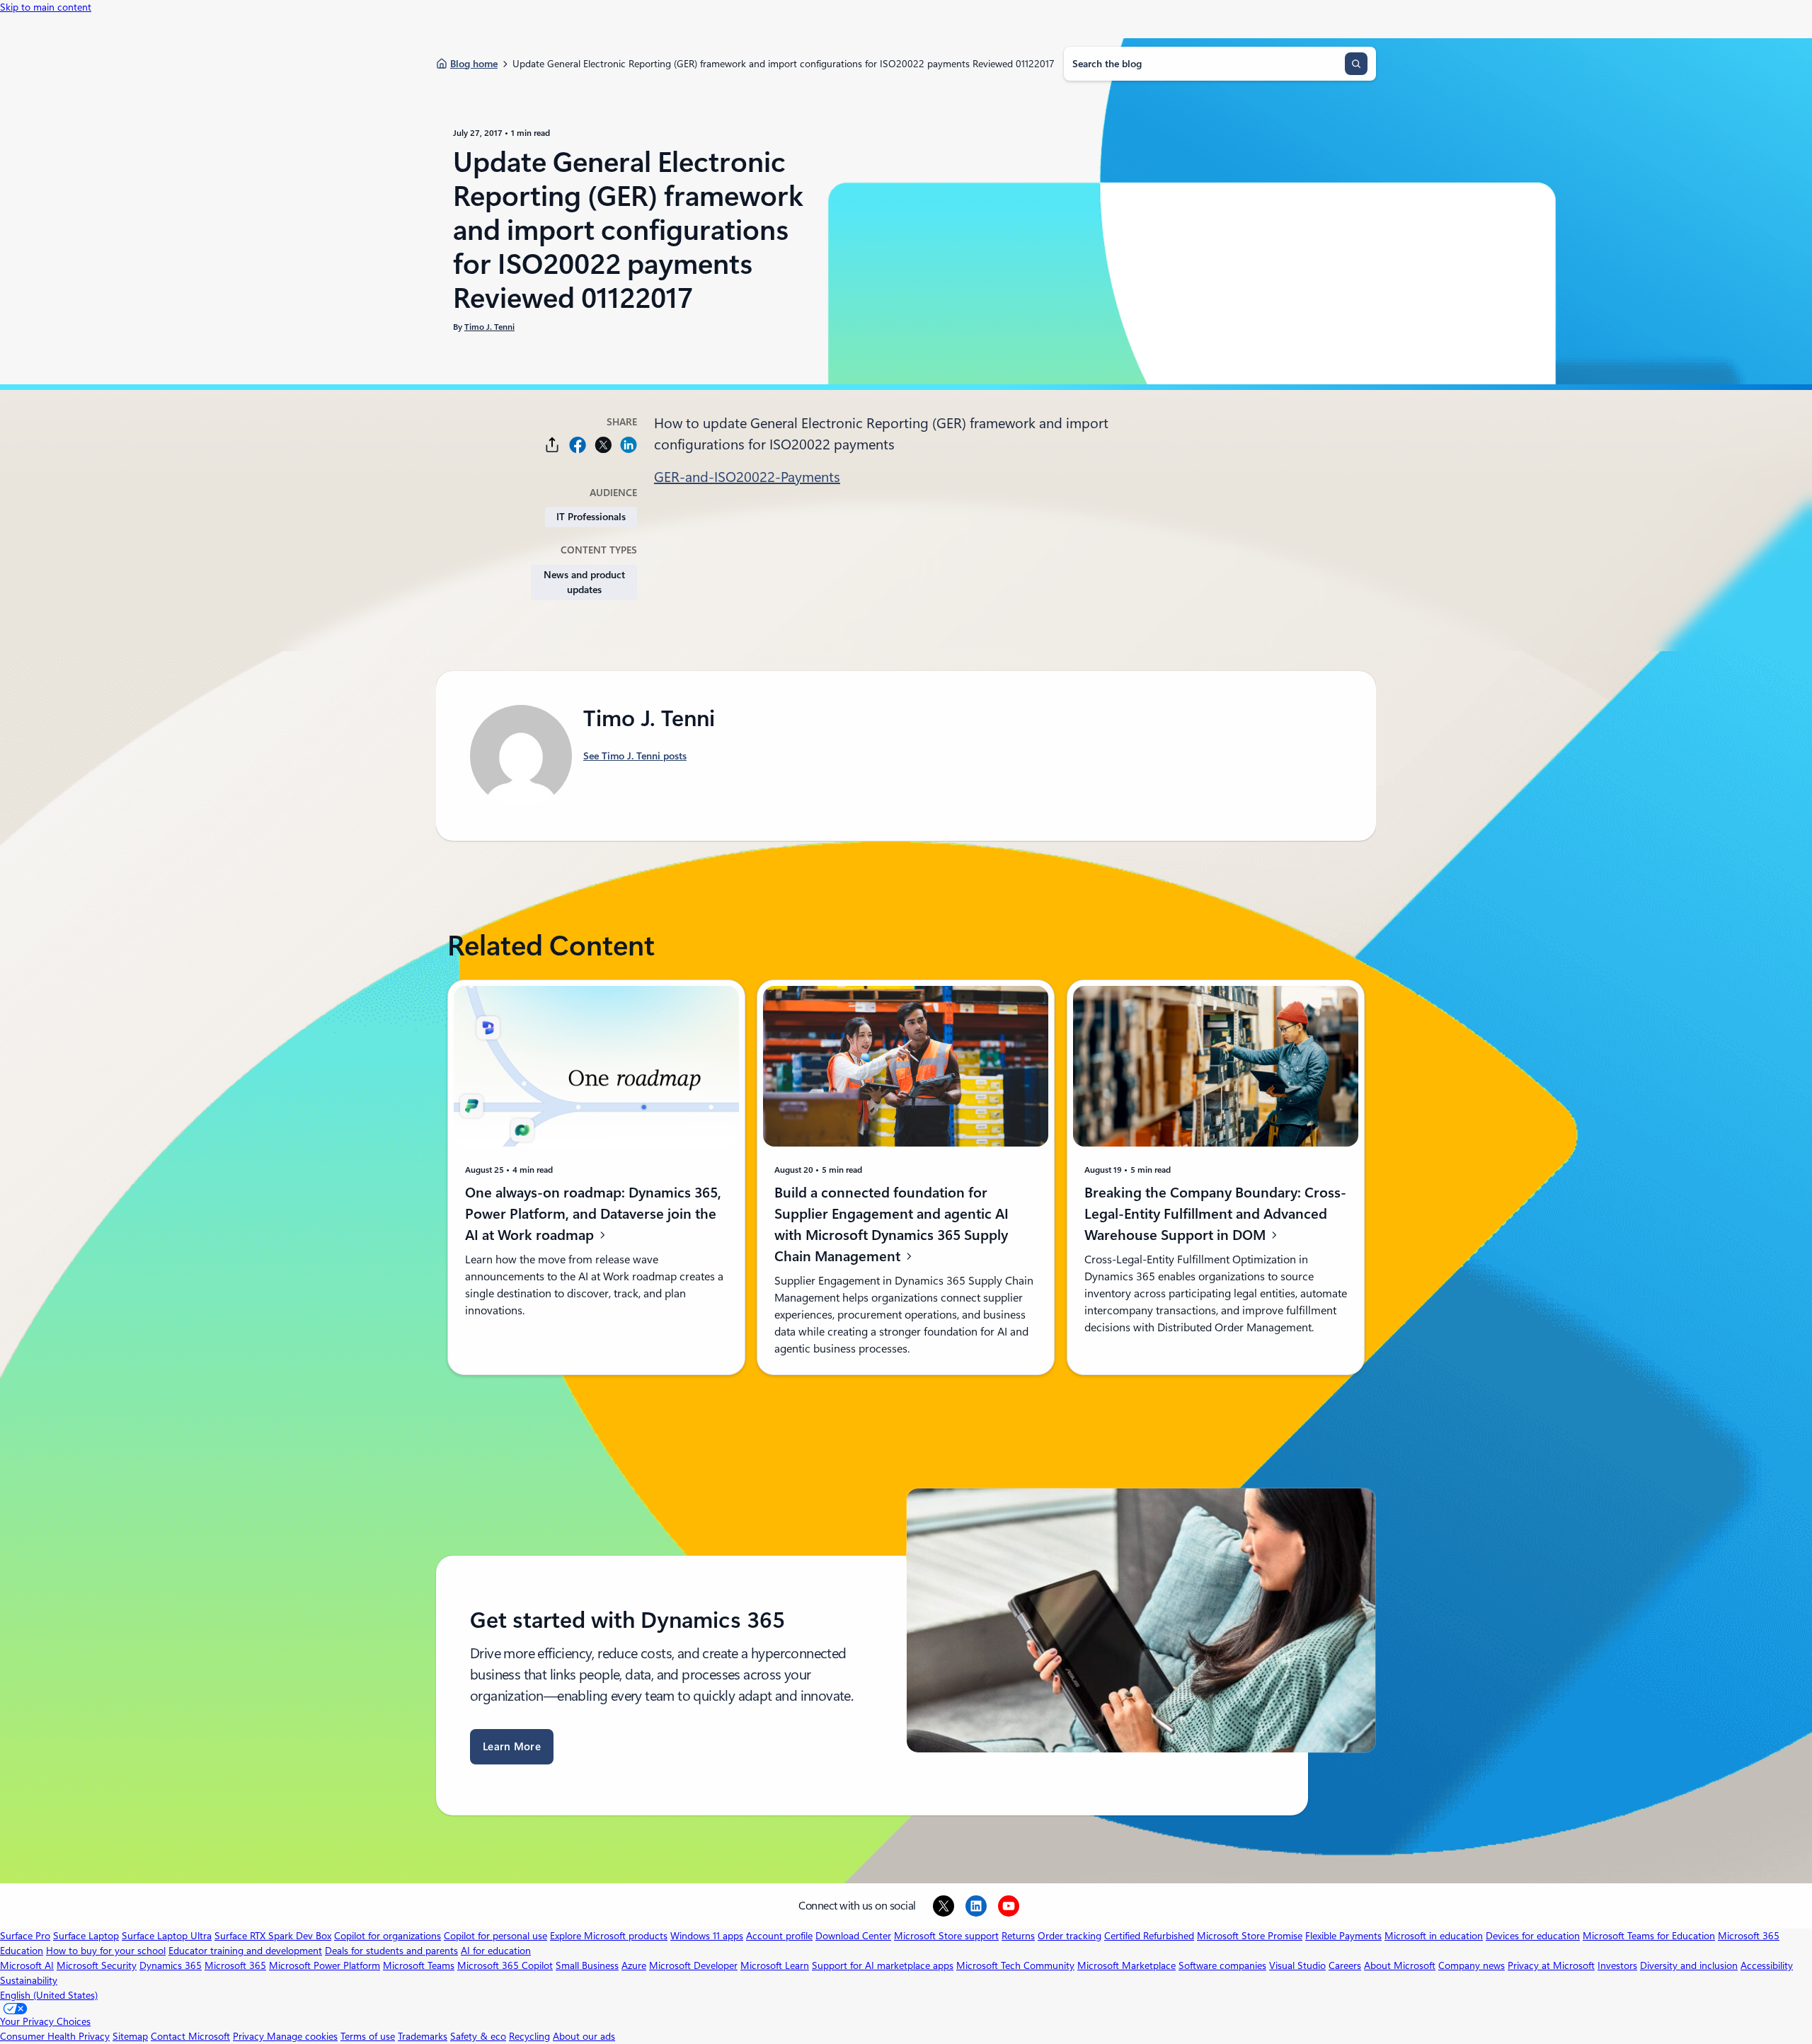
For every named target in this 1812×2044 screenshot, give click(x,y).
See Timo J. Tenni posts (635, 756)
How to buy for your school (106, 1951)
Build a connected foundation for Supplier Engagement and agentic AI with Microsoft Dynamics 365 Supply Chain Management (891, 1224)
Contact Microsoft (190, 2036)
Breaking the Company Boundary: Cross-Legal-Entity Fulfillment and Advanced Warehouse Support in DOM (1215, 1213)
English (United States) (49, 1995)
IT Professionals (591, 517)
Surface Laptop (86, 1936)
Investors (1617, 1965)
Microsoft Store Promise (1250, 1936)
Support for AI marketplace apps (883, 1965)
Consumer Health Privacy (55, 2036)
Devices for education (1533, 1936)
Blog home (474, 64)
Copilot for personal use (495, 1936)
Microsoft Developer (693, 1965)
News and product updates (584, 582)
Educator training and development (245, 1951)
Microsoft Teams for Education (1649, 1936)
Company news (1472, 1965)
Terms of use (368, 2036)
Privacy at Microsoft (1551, 1965)
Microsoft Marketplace (1126, 1965)
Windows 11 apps (707, 1936)
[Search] (1356, 64)
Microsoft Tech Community (1015, 1965)
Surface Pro (25, 1936)
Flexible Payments (1343, 1936)
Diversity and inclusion (1689, 1965)
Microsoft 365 (235, 1965)
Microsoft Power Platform (325, 1965)
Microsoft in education (1434, 1936)
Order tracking (1070, 1936)
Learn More (512, 1747)
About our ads (584, 2036)
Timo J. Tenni (489, 327)
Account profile (779, 1936)
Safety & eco (478, 2036)
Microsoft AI (27, 1965)
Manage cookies (302, 2036)
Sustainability (29, 1980)
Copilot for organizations (388, 1936)
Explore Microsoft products (609, 1936)
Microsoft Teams (419, 1965)
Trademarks (423, 2036)
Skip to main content (46, 7)
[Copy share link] (552, 445)
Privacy (250, 2036)
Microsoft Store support (946, 1936)
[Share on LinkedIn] (629, 445)
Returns (1018, 1936)
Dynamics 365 (171, 1965)
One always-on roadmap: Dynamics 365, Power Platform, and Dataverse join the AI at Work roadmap (593, 1213)
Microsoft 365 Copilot (505, 1965)
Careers (1345, 1965)
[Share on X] (603, 445)
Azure (634, 1965)
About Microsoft (1400, 1965)
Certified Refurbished (1149, 1936)
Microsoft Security (97, 1965)
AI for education (496, 1951)
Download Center (853, 1936)
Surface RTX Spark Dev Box (273, 1936)
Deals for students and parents (391, 1951)
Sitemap (130, 2036)
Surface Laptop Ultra (167, 1936)
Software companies (1222, 1965)
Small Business (587, 1965)
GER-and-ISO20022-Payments (747, 477)
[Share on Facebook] (578, 445)
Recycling (529, 2036)
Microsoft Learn (775, 1965)
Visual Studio (1297, 1965)
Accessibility (1767, 1965)
